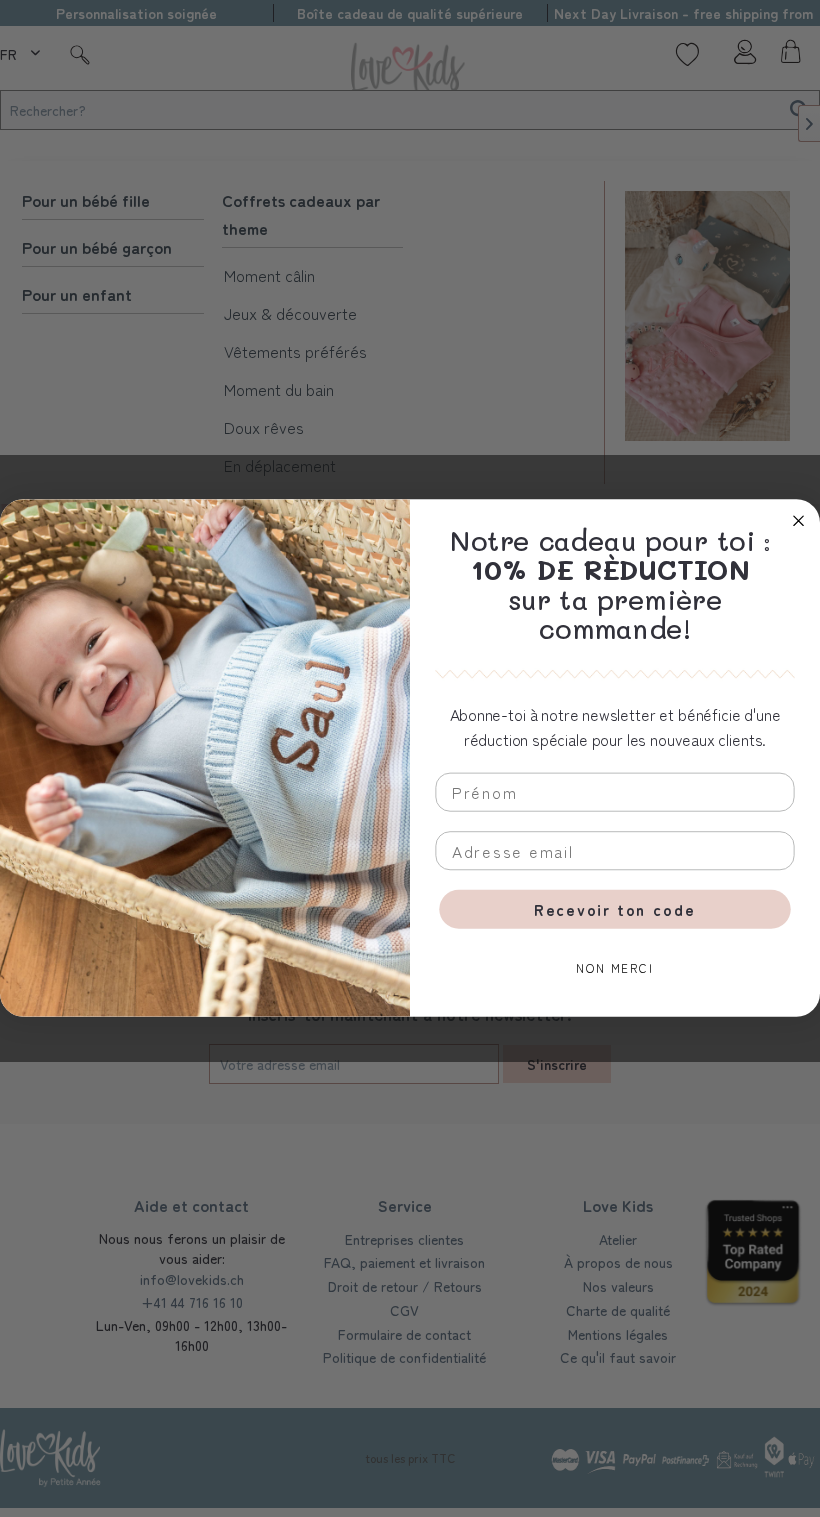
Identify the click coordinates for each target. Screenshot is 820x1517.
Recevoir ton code (615, 909)
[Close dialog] (798, 520)
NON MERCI (614, 968)
